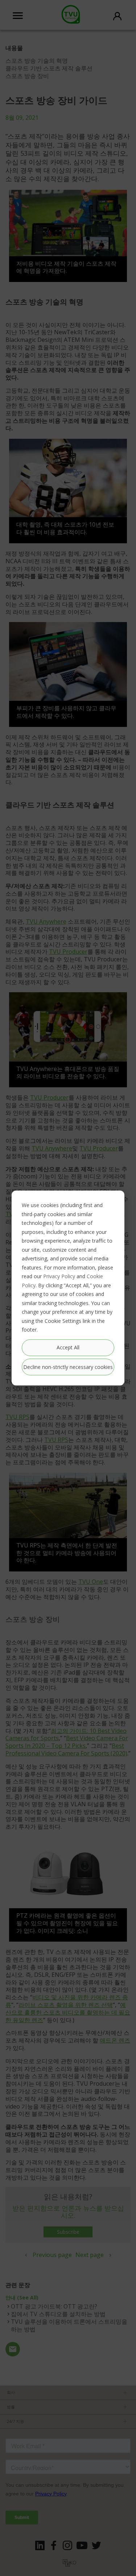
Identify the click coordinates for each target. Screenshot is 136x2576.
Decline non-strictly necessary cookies (68, 1367)
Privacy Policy (59, 1276)
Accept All (68, 1347)
